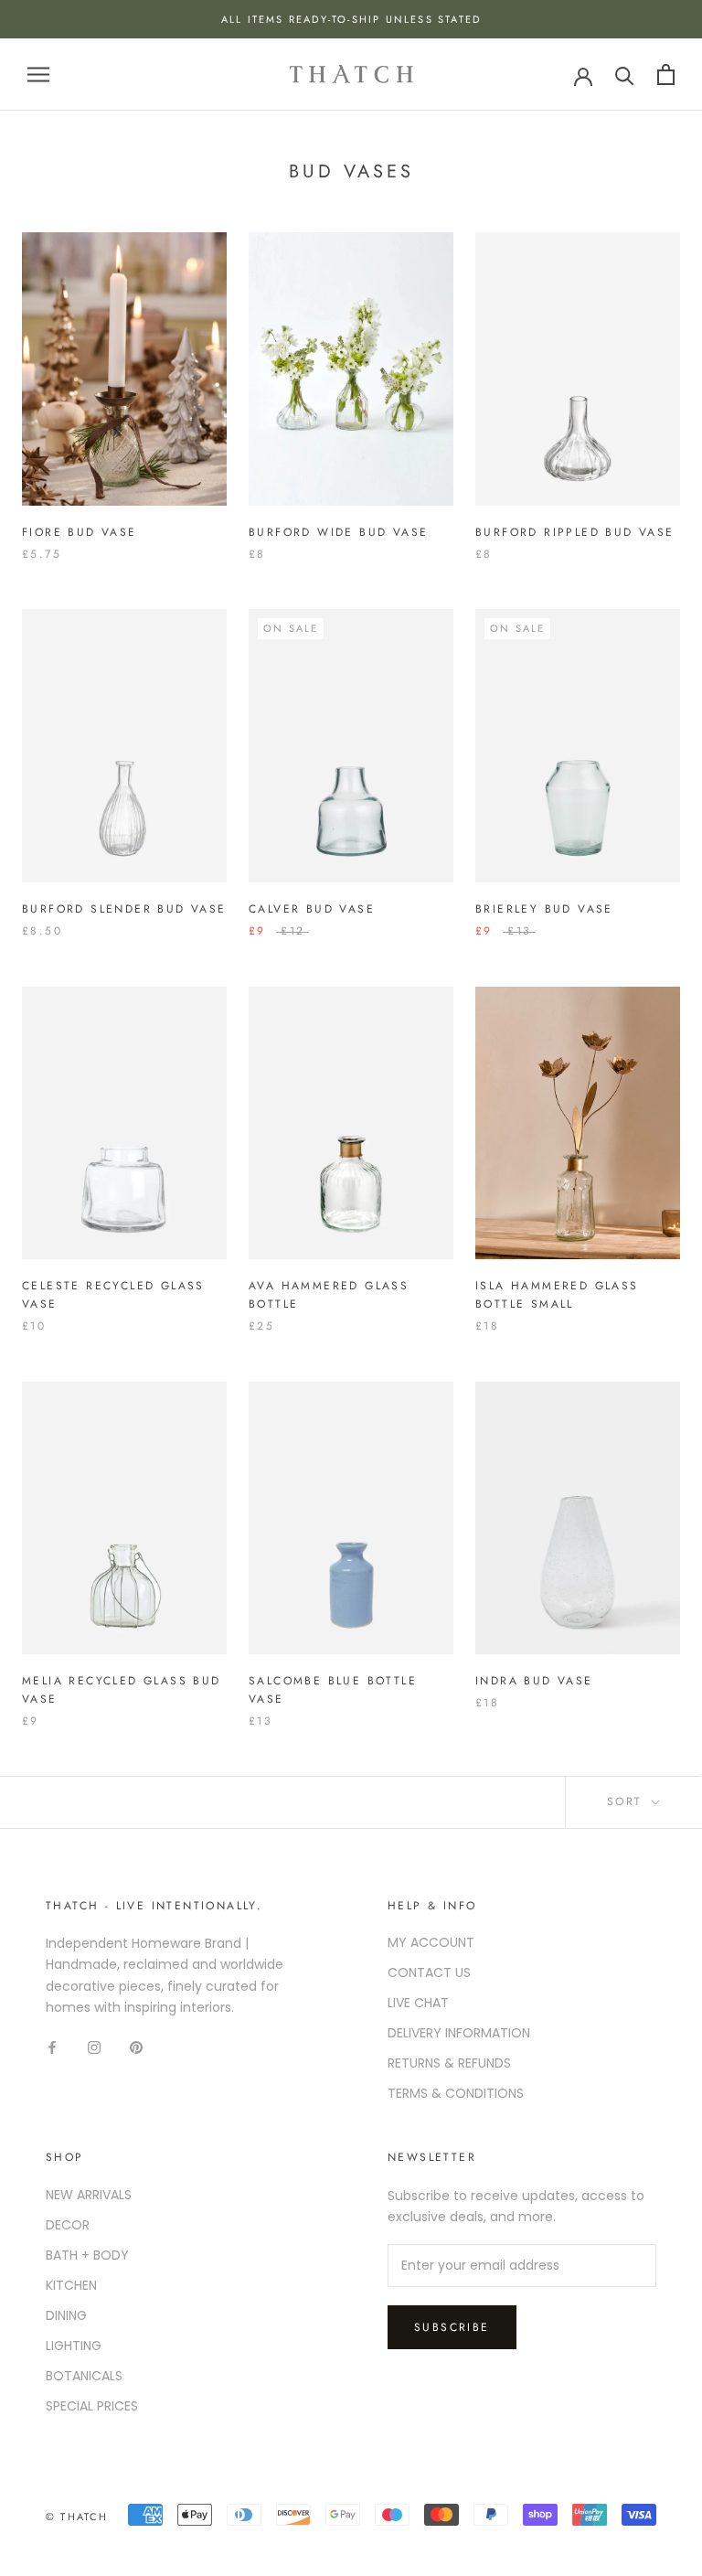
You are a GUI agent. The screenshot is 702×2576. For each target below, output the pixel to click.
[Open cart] (666, 75)
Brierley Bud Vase (544, 909)
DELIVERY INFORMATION (459, 2033)
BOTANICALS (84, 2376)
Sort (628, 1801)
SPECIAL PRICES (92, 2406)
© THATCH (77, 2517)
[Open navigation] (38, 75)
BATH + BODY (87, 2255)
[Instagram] (94, 2047)
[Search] (625, 75)
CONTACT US (429, 1972)
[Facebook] (52, 2047)
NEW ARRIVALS (89, 2195)
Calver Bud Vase (312, 909)
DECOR (68, 2225)
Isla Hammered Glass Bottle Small (557, 1295)
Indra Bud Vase (534, 1681)
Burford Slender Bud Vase (124, 909)
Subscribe (452, 2327)
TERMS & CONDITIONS (456, 2093)
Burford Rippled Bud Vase (575, 532)
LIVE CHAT (418, 2003)
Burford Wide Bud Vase (338, 532)
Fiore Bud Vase (80, 532)
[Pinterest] (136, 2047)
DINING (66, 2315)
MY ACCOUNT (431, 1942)
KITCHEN (71, 2285)
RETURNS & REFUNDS (449, 2063)
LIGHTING (74, 2346)
